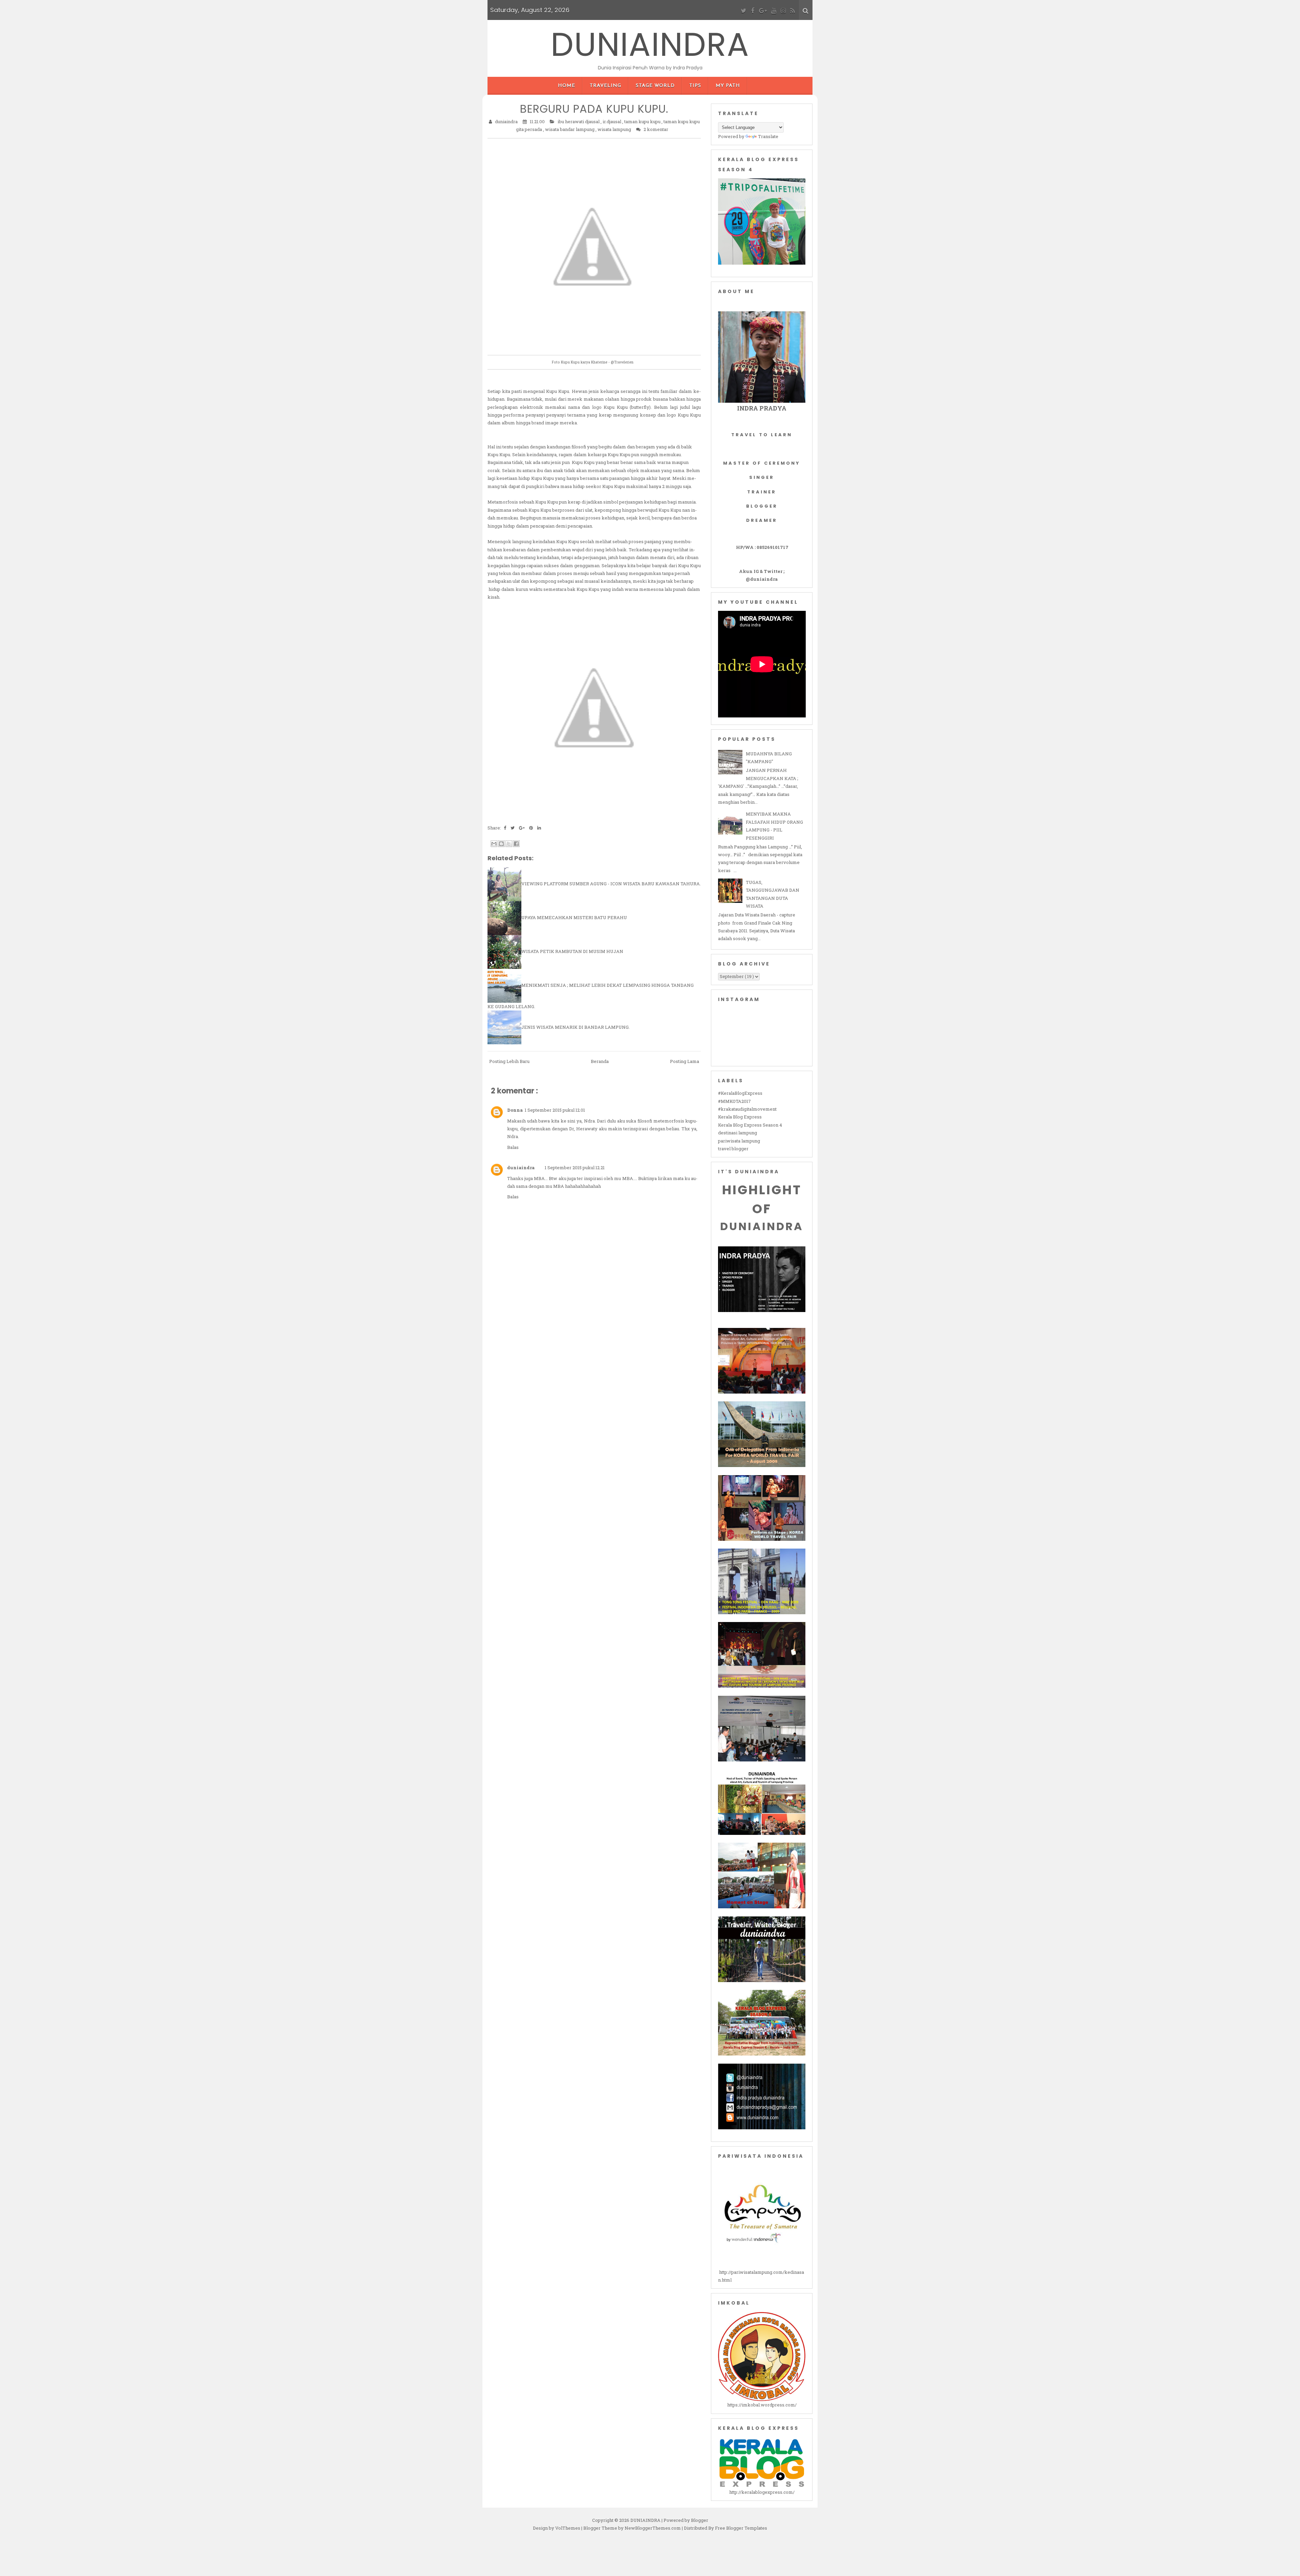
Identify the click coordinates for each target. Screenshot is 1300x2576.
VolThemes (568, 2528)
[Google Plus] (763, 11)
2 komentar (656, 129)
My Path (728, 86)
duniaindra (521, 1168)
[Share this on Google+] (522, 828)
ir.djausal (612, 121)
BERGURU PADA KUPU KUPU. (594, 109)
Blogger (700, 2520)
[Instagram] (783, 11)
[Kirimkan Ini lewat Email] (494, 844)
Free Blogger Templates (741, 2528)
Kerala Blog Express (740, 1117)
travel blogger (733, 1149)
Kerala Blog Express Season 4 (750, 1125)
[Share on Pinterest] (532, 828)
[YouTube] (774, 11)
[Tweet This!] (513, 828)
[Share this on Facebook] (505, 828)
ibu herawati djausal (579, 121)
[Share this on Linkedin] (539, 828)
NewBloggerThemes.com (653, 2528)
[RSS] (793, 11)
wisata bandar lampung (570, 129)
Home (567, 86)
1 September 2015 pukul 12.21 (575, 1168)
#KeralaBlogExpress (740, 1093)
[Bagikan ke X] (509, 844)
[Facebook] (753, 11)
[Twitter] (744, 11)
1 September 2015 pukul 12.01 (555, 1110)
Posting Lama (685, 1061)
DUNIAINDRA (650, 45)
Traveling (605, 86)
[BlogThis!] (501, 844)
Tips (695, 86)
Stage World (655, 86)
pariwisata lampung (739, 1141)
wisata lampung (615, 129)
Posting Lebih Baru (509, 1061)
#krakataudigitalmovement (747, 1109)
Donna (515, 1110)
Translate (768, 136)
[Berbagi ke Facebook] (516, 844)
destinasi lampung (738, 1133)
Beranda (600, 1061)
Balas (513, 1147)
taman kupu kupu (643, 121)
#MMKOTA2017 (734, 1101)
